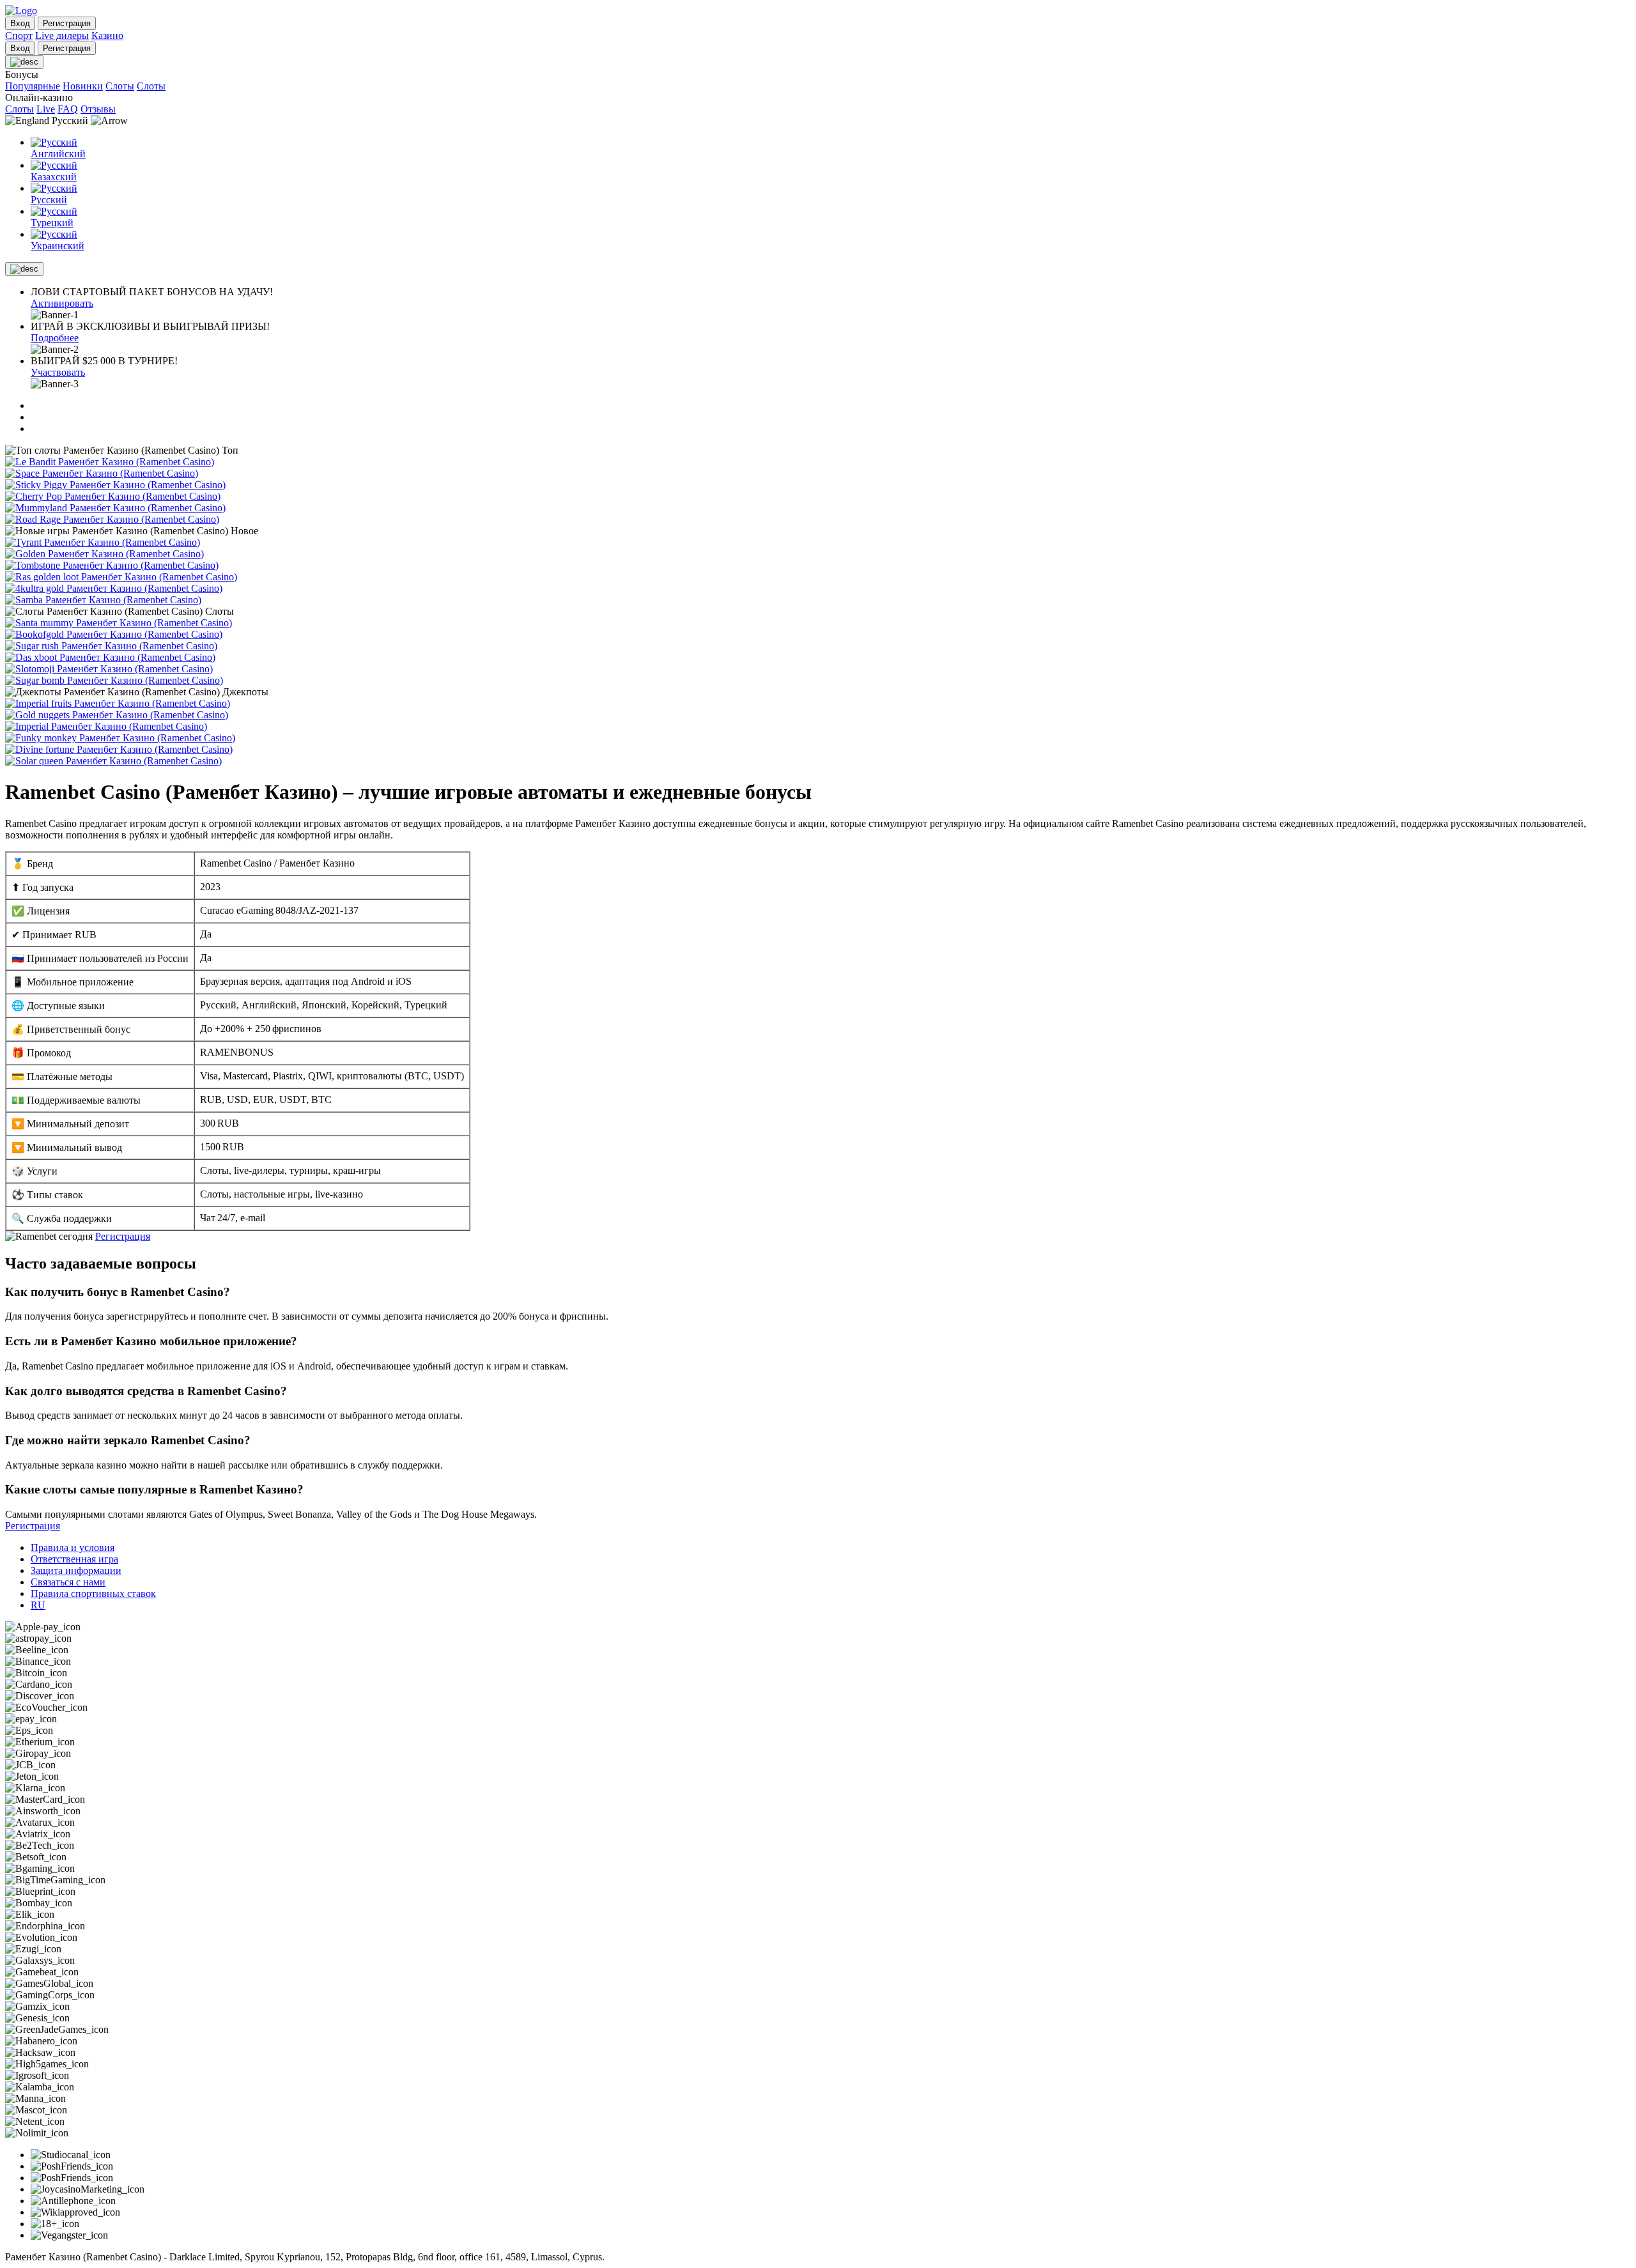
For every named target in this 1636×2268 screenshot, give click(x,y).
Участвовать (58, 372)
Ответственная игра (74, 1559)
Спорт (19, 35)
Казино (107, 35)
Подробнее (55, 338)
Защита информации (76, 1570)
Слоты (120, 86)
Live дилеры (62, 35)
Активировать (62, 303)
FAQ (68, 109)
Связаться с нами (68, 1582)
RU (38, 1605)
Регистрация (123, 1236)
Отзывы (98, 109)
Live (46, 109)
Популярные (33, 86)
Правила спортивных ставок (93, 1593)
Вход (20, 23)
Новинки (83, 86)
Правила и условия (73, 1547)
